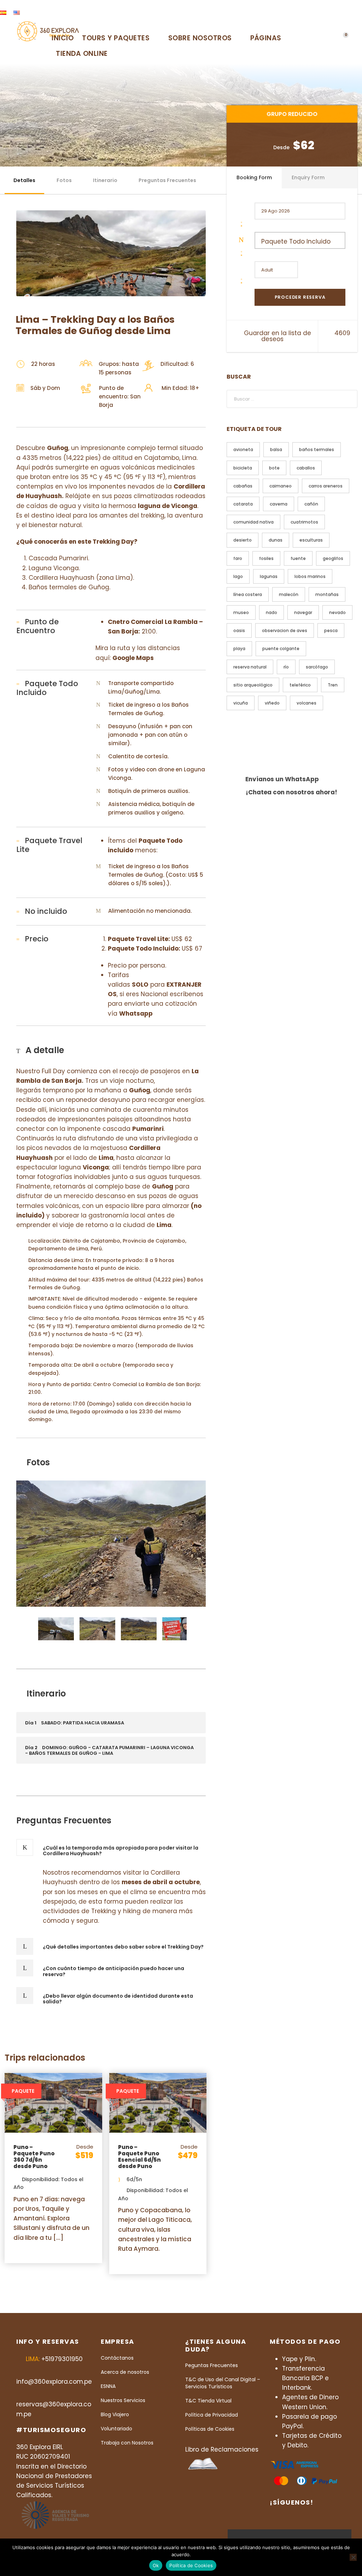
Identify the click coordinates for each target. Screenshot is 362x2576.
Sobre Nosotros (200, 38)
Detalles (24, 180)
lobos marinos (310, 576)
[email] (309, 12)
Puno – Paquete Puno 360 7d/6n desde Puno (34, 2157)
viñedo (272, 703)
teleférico (300, 685)
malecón (289, 594)
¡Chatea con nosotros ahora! (291, 792)
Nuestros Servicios (123, 2400)
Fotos (64, 180)
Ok (156, 2565)
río (286, 667)
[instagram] (356, 12)
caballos (306, 468)
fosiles (266, 558)
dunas (276, 540)
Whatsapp (136, 1014)
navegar (303, 612)
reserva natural (250, 667)
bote (274, 468)
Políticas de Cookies (210, 2429)
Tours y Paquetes (116, 38)
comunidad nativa (253, 522)
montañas (327, 594)
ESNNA (108, 2386)
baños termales (317, 449)
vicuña (241, 703)
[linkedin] (332, 12)
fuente (298, 558)
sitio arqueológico (253, 685)
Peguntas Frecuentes (212, 2365)
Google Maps (133, 658)
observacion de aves (285, 630)
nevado (337, 612)
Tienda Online (82, 54)
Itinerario (105, 180)
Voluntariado (116, 2429)
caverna (279, 504)
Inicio (63, 38)
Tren (333, 685)
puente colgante (281, 649)
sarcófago (317, 667)
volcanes (306, 703)
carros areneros (326, 486)
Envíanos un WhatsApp (282, 779)
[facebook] (321, 12)
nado (271, 612)
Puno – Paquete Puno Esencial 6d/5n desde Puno (139, 2157)
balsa (276, 449)
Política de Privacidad (212, 2415)
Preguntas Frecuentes (167, 180)
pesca (331, 630)
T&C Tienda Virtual (208, 2401)
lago (238, 576)
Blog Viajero (115, 2414)
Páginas (266, 38)
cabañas (243, 486)
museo (241, 612)
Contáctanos (117, 2358)
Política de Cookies (191, 2565)
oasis (239, 630)
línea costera (248, 594)
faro (238, 558)
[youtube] (344, 12)
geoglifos (333, 558)
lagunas (269, 576)
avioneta (243, 449)
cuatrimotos (304, 522)
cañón (311, 504)
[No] (353, 2557)
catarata (243, 504)
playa (239, 649)
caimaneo (281, 486)
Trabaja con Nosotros (127, 2443)
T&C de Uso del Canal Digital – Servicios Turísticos (223, 2383)
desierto (243, 540)
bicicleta (243, 468)
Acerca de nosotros (125, 2372)
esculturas (311, 540)
